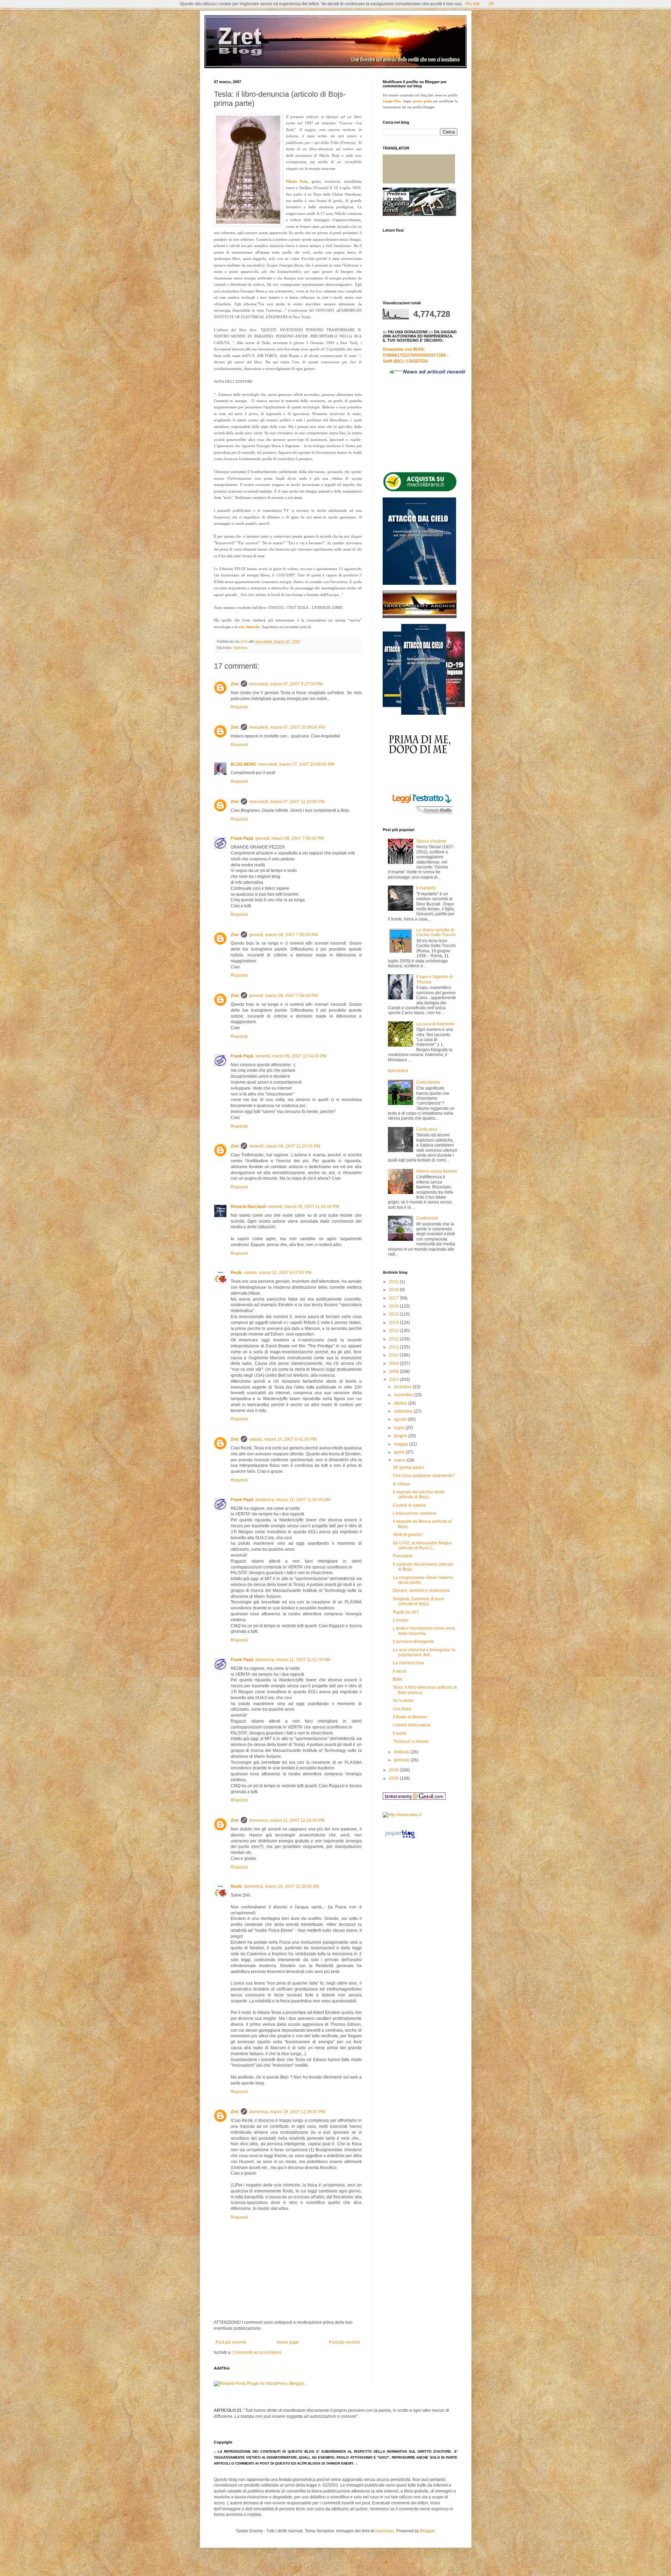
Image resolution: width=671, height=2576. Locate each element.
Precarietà (403, 1556)
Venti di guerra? (408, 1535)
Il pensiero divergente (413, 1642)
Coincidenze (428, 1082)
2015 (394, 1314)
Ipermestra (398, 1071)
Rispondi (239, 707)
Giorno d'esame (431, 841)
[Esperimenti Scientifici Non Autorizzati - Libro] (420, 490)
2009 (394, 1363)
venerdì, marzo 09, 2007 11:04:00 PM (291, 1056)
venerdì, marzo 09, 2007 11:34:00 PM (304, 1207)
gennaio (402, 1760)
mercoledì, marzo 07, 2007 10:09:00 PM (287, 727)
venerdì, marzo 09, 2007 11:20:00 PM (285, 1146)
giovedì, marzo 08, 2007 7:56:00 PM (283, 935)
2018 (394, 1290)
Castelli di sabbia (409, 1505)
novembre (404, 1395)
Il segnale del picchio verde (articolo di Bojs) (419, 1494)
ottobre (401, 1403)
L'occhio (401, 1620)
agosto (401, 1419)
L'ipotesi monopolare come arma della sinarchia (424, 1631)
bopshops (385, 2531)
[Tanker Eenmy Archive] (420, 617)
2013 (394, 1331)
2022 (394, 1282)
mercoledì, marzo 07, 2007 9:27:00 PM (286, 684)
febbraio (402, 1752)
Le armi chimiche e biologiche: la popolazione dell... (424, 1652)
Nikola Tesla (297, 181)
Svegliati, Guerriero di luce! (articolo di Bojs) (419, 1601)
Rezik (236, 1273)
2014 (394, 1323)
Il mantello (426, 888)
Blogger (427, 2531)
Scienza (240, 648)
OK (491, 4)
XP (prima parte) (408, 1468)
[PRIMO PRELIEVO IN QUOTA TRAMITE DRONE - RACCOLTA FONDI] (419, 214)
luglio (400, 1428)
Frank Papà (242, 838)
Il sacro (400, 1671)
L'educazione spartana (414, 1513)
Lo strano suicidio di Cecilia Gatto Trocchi (436, 932)
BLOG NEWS (243, 764)
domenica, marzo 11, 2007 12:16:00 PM (287, 1820)
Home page (288, 2342)
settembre (404, 1411)
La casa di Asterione (435, 1024)
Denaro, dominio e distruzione (421, 1591)
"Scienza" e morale (411, 1741)
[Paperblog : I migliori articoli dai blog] (400, 1839)
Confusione (427, 1218)
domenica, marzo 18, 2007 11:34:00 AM (282, 1886)
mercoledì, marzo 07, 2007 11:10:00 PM (287, 802)
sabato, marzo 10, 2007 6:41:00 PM (283, 1439)
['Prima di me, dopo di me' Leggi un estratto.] (419, 814)
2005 (394, 1778)
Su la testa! (403, 1701)
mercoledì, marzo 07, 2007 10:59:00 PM (296, 764)
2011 (394, 1347)
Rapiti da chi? (406, 1612)
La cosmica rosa (408, 1663)
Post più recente (231, 2342)
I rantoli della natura (412, 1725)
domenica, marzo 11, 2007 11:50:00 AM (293, 1500)
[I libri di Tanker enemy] (424, 713)
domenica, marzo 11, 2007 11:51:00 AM (293, 1660)
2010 (394, 1355)
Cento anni (427, 1129)
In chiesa (401, 1484)
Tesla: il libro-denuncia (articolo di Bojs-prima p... (425, 1690)
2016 (394, 1306)
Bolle (398, 1679)
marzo (400, 1460)
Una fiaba (402, 1709)
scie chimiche (249, 627)
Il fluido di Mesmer (410, 1717)
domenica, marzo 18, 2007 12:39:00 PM (287, 2112)
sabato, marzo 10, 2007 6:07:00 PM (278, 1273)
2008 (394, 1371)
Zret (235, 684)
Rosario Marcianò (248, 1207)
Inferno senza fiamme (437, 1171)
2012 (394, 1339)
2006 (394, 1770)
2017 (394, 1298)
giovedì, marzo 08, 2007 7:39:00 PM (290, 838)
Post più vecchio (344, 2342)
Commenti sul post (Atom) (257, 2352)
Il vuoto (400, 1733)
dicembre (403, 1387)
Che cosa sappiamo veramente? (424, 1476)
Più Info (473, 4)
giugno (401, 1436)
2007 (394, 1380)
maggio (402, 1444)
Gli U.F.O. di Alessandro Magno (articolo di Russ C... (422, 1545)
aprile (400, 1452)
